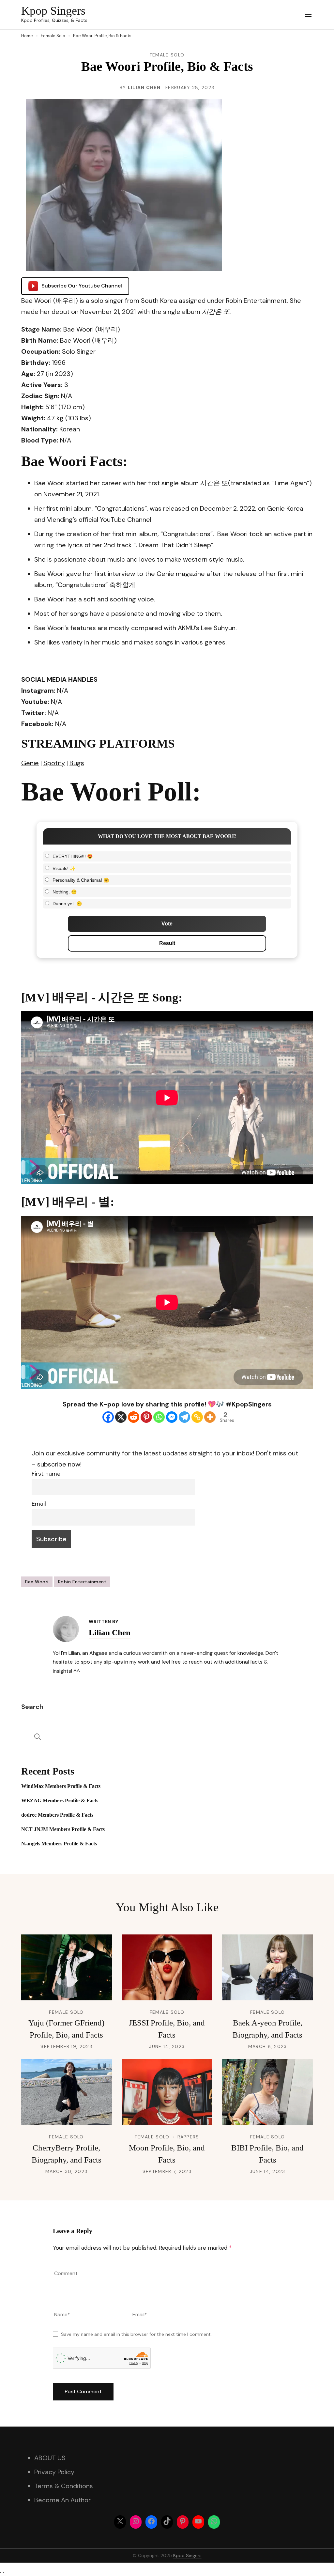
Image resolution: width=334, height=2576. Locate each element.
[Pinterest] (146, 1417)
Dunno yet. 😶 (67, 904)
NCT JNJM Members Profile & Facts (63, 1829)
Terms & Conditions (64, 2486)
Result (167, 943)
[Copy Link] (197, 1417)
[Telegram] (184, 1417)
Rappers (188, 2137)
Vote (167, 924)
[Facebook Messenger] (172, 1417)
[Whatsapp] (159, 1417)
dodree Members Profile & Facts (57, 1815)
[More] (210, 1417)
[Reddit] (134, 1417)
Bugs (77, 763)
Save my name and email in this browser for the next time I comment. (136, 2334)
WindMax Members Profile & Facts (61, 1786)
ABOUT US (50, 2458)
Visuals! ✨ (64, 868)
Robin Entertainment (82, 1582)
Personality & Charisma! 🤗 (81, 880)
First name (46, 1474)
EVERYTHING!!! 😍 (73, 856)
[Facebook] (108, 1417)
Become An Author (62, 2500)
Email (39, 1504)
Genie (30, 763)
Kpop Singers (53, 11)
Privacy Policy (54, 2472)
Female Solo (167, 55)
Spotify (54, 763)
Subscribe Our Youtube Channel (82, 286)
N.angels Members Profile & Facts (59, 1844)
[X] (121, 1417)
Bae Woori (37, 1582)
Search (32, 1707)
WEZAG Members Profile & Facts (60, 1800)
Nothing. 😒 (65, 892)
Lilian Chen (144, 87)
